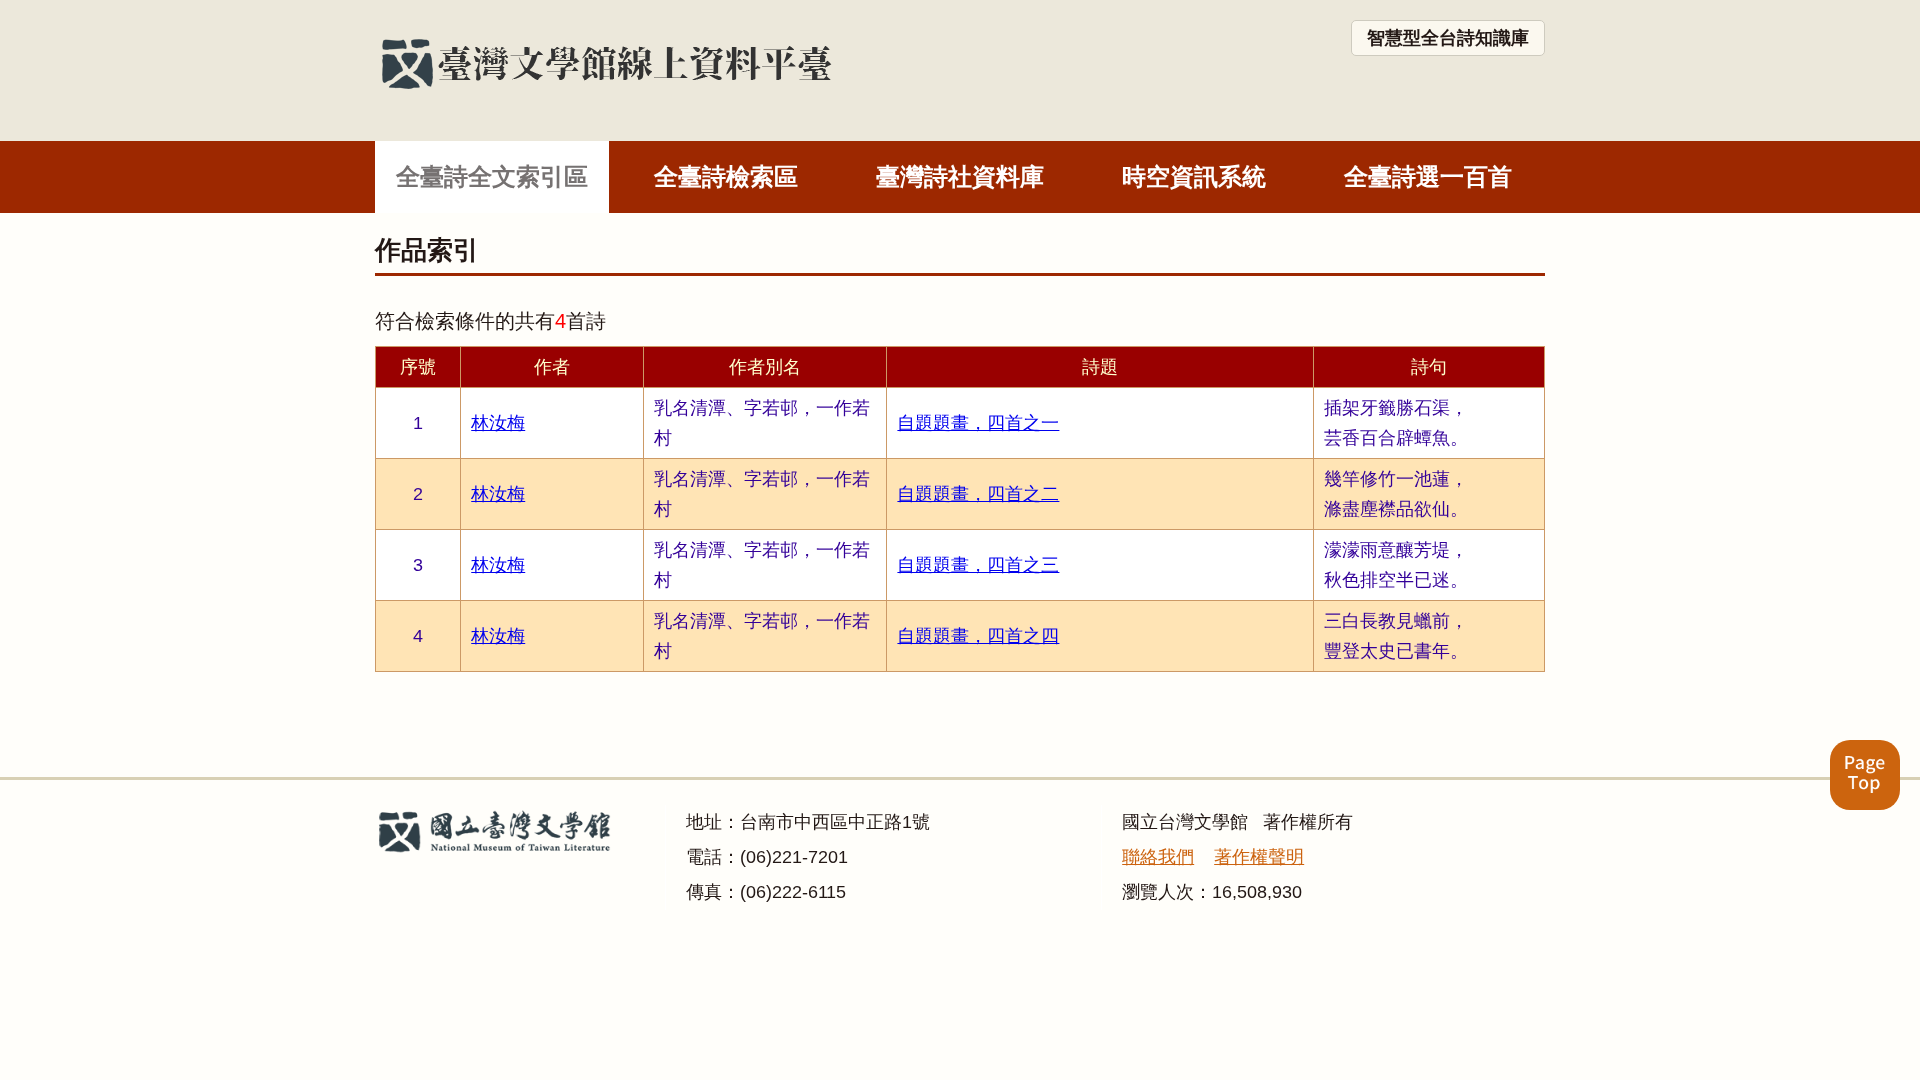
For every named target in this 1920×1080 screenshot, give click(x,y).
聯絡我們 (1158, 857)
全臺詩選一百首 (1428, 176)
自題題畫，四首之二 (978, 494)
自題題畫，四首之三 (978, 565)
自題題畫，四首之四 (978, 636)
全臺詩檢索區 (726, 176)
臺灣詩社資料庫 (960, 176)
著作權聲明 (1259, 857)
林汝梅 (498, 423)
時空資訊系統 (1194, 176)
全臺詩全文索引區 (492, 176)
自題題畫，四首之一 (978, 423)
